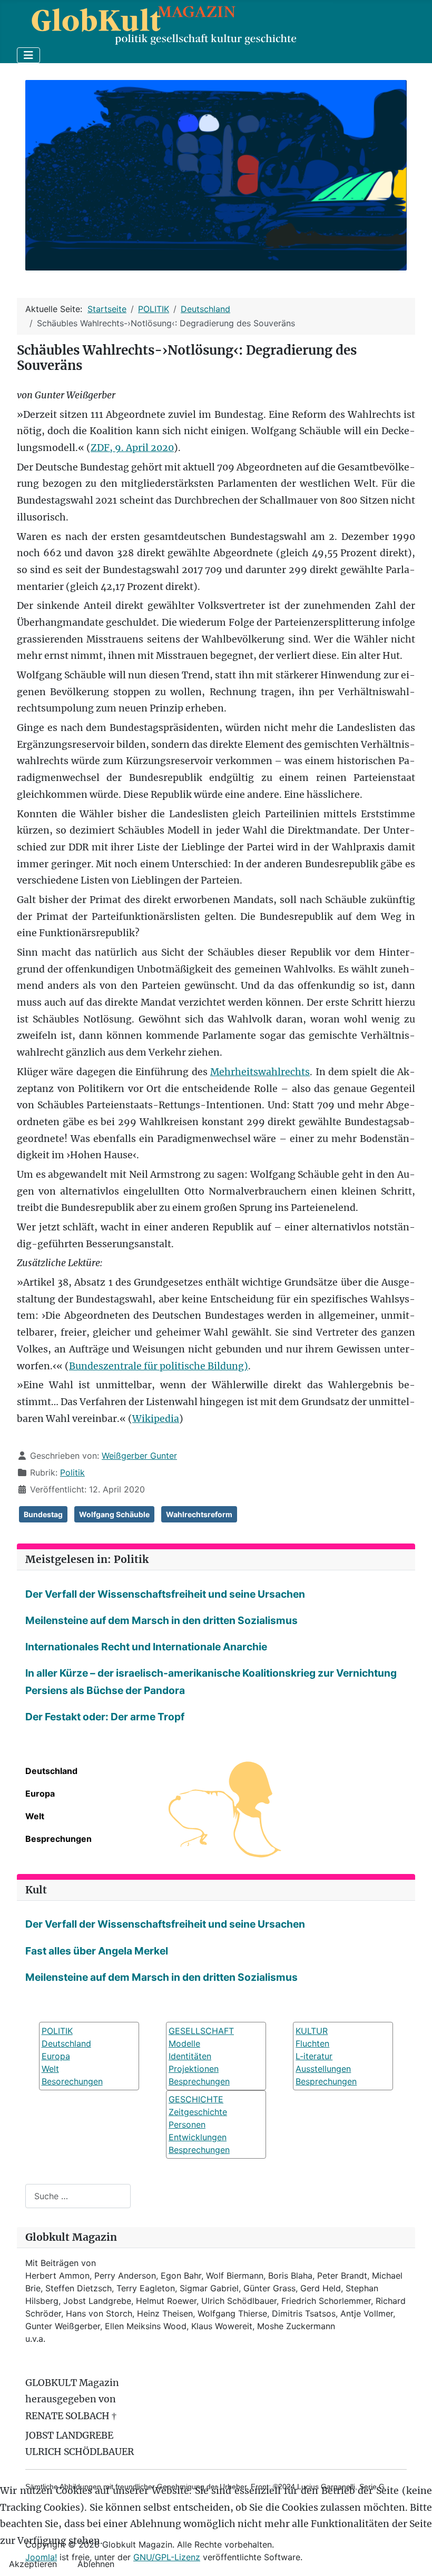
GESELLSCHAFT (201, 2031)
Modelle (184, 2043)
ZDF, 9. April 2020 (132, 448)
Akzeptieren (33, 2564)
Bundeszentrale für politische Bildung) (159, 1366)
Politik (72, 1472)
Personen (187, 2124)
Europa (40, 1793)
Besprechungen (58, 1839)
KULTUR (312, 2031)
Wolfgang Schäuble (114, 1514)
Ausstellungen (323, 2069)
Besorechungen (72, 2081)
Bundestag (43, 1514)
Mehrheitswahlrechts (260, 1072)
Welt (35, 1816)
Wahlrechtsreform (199, 1514)
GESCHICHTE (196, 2099)
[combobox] (78, 2196)
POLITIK (57, 2031)
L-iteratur (314, 2056)
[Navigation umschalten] (28, 55)
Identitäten (190, 2056)
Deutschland (51, 1771)
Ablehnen (96, 2564)
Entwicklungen (198, 2137)
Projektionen (194, 2069)
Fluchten (312, 2043)
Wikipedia (156, 1419)
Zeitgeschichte (198, 2112)
